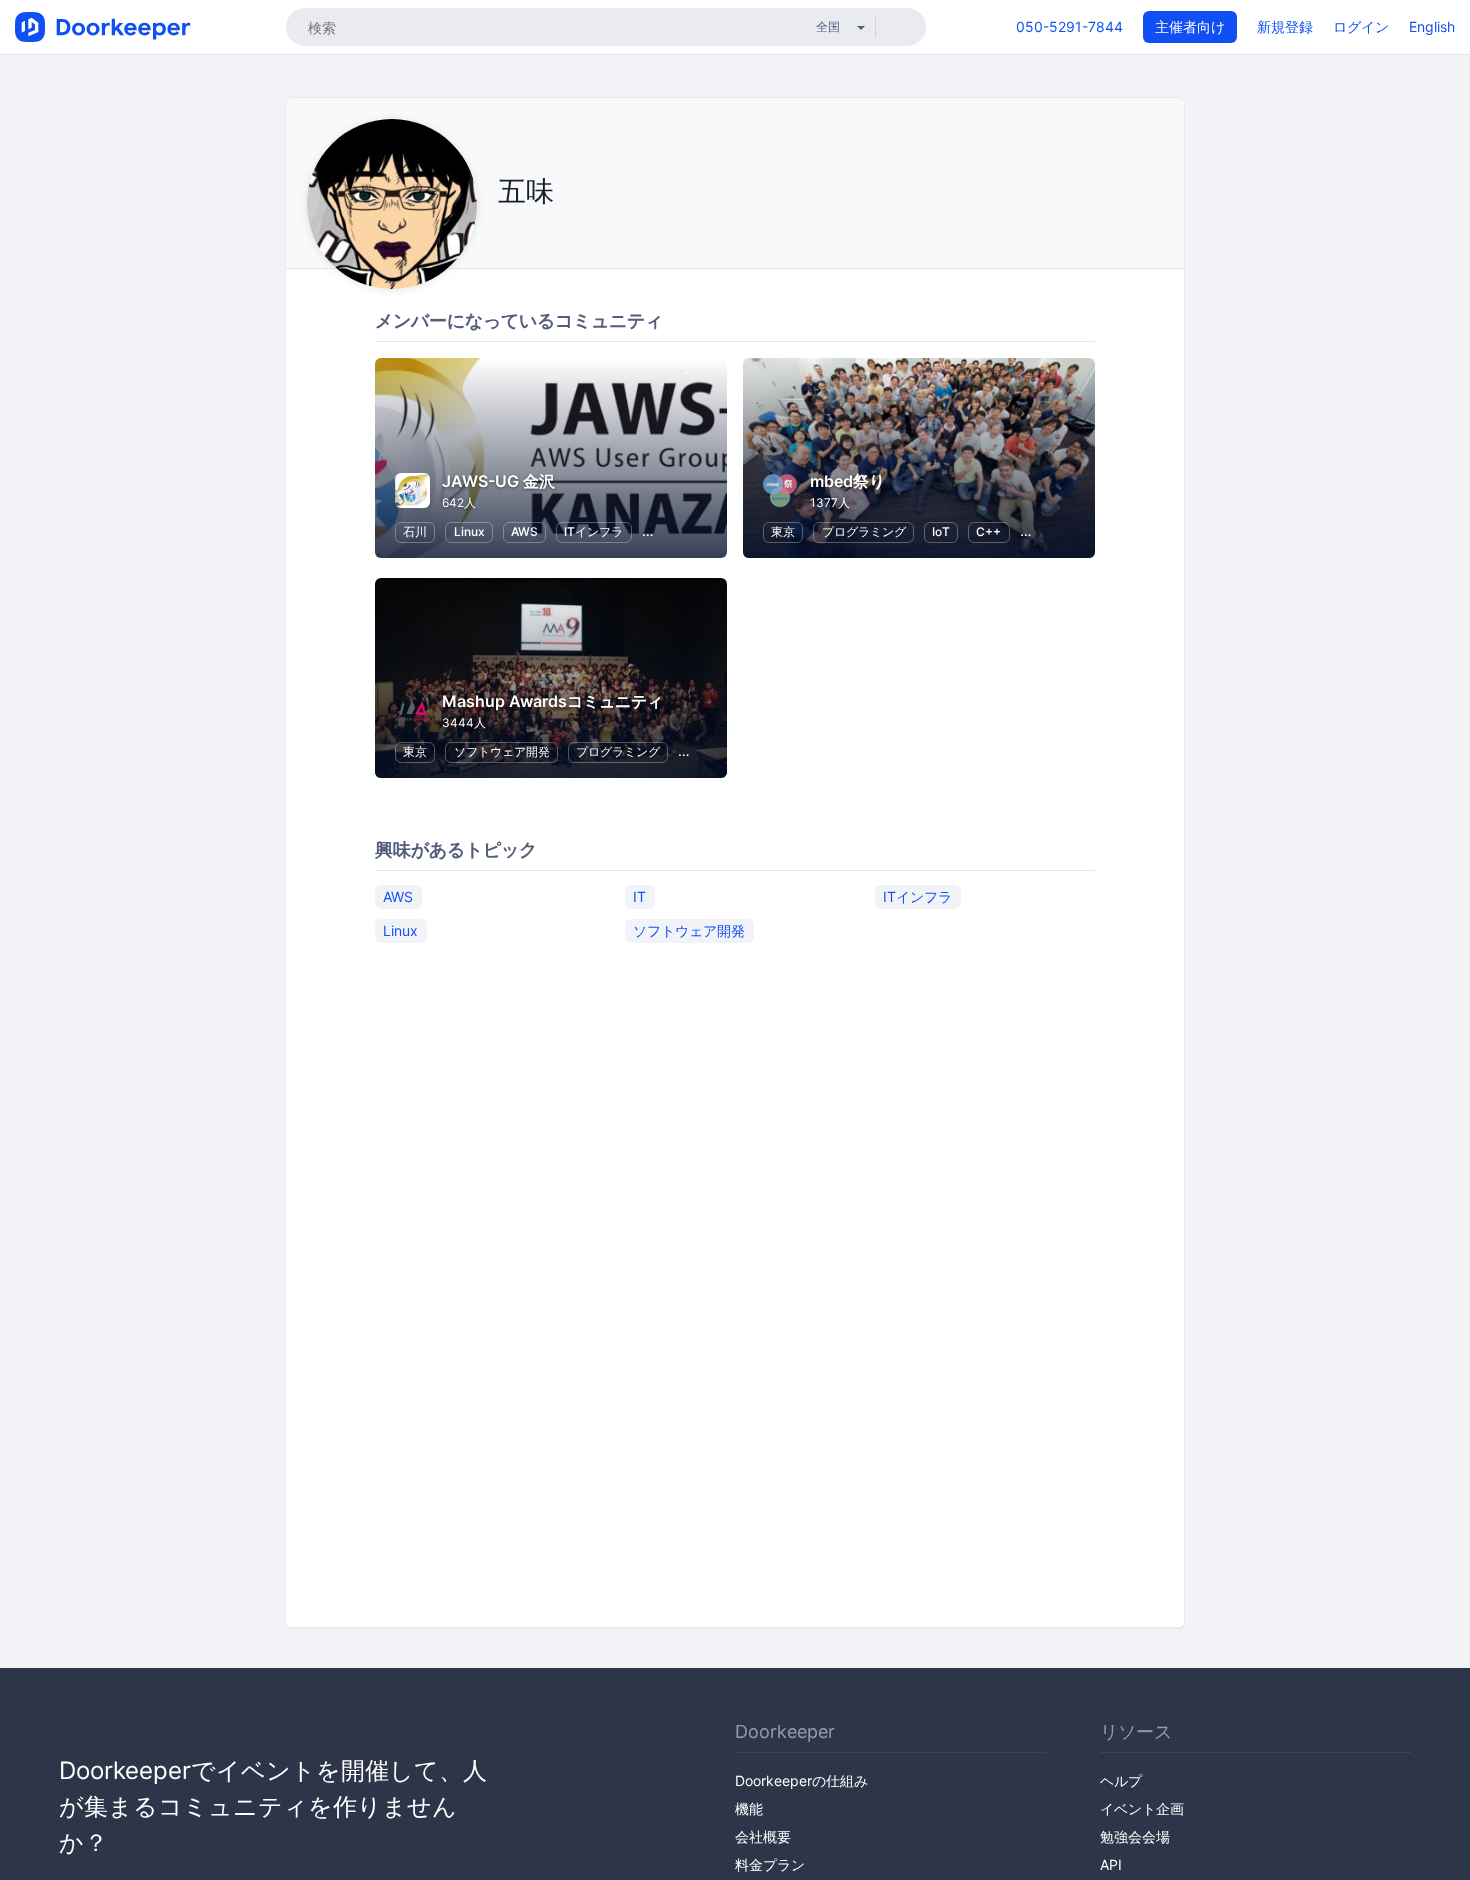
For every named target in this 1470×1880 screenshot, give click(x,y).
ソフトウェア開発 (502, 751)
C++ (988, 531)
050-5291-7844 (1069, 26)
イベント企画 (1142, 1808)
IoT (941, 531)
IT (639, 896)
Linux (469, 531)
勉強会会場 (1135, 1836)
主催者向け (1190, 26)
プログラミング (864, 531)
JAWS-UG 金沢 (498, 481)
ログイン (1361, 26)
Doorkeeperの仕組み (801, 1780)
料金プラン (770, 1864)
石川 (415, 531)
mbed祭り (847, 481)
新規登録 (1285, 26)
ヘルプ (1121, 1780)
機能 (749, 1808)
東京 (783, 531)
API (1111, 1864)
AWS (524, 531)
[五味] (503, 236)
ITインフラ (593, 531)
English (1432, 26)
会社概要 (763, 1836)
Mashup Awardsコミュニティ (552, 701)
